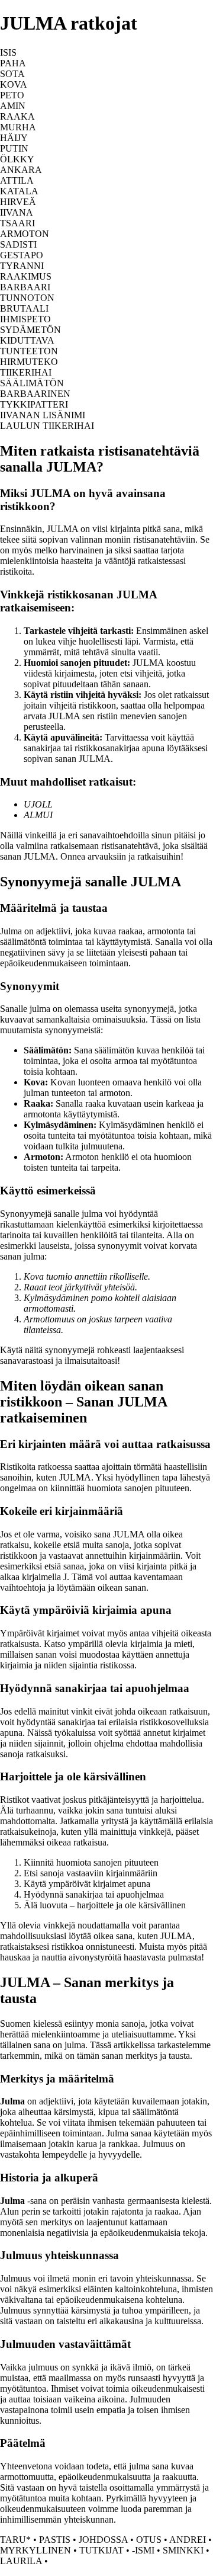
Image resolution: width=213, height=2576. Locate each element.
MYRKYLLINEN (35, 2550)
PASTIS (55, 2540)
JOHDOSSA (103, 2540)
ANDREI (188, 2540)
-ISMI (143, 2550)
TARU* (15, 2540)
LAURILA (21, 2561)
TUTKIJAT (101, 2550)
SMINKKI (183, 2550)
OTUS (149, 2540)
